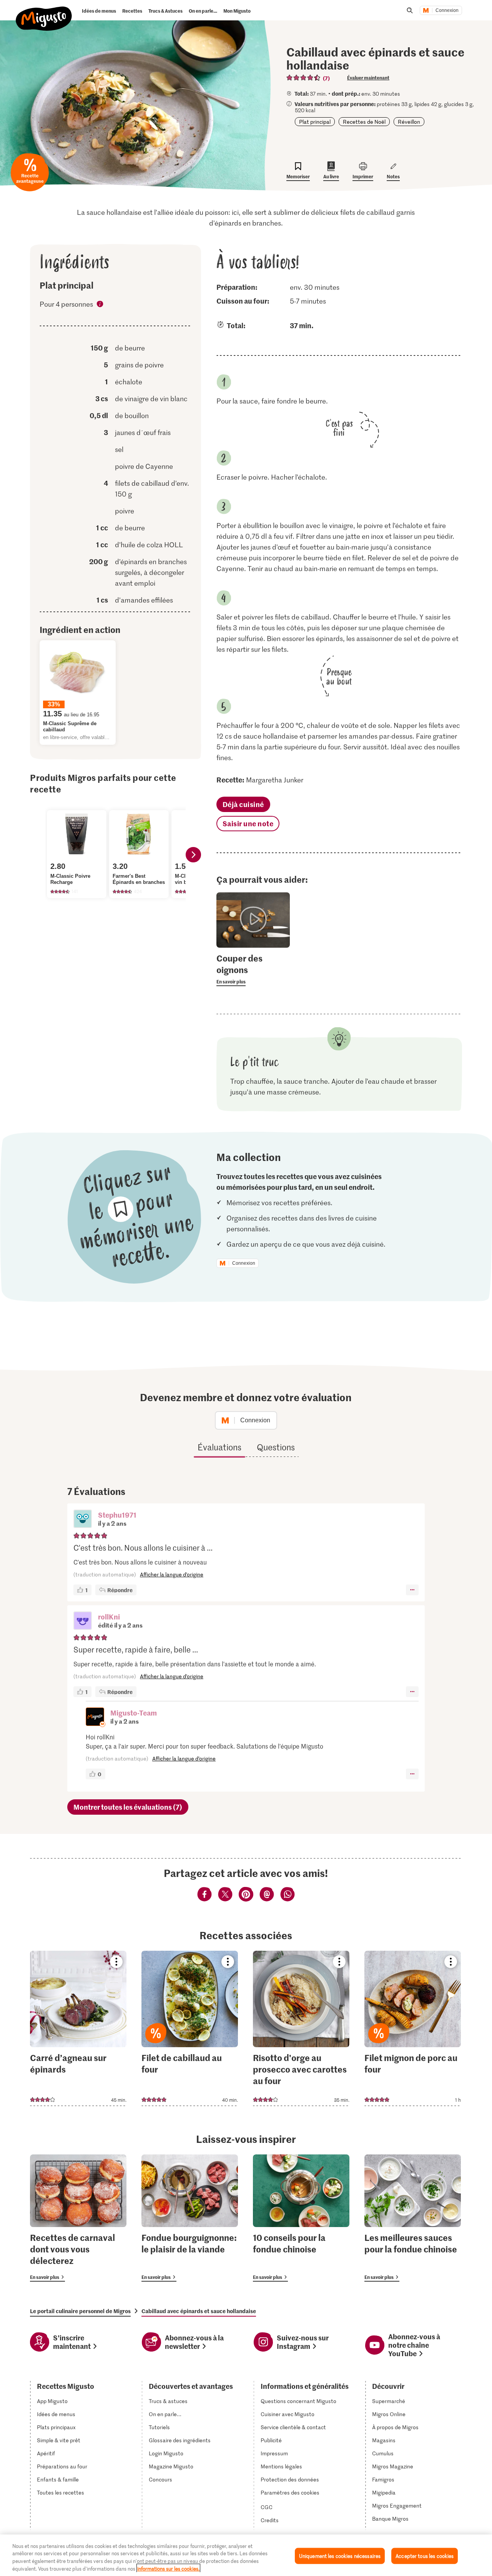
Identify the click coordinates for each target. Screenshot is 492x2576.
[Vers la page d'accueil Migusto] (44, 12)
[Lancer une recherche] (410, 10)
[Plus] (412, 1590)
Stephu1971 (117, 1515)
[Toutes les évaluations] (304, 78)
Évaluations (219, 1447)
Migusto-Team (134, 1713)
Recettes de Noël (364, 122)
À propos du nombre (100, 305)
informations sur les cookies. (168, 2568)
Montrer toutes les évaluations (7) (128, 1807)
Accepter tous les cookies (425, 2556)
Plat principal (315, 122)
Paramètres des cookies (290, 2493)
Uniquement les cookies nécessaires (340, 2556)
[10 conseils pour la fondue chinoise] (301, 2218)
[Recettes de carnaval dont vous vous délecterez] (78, 2218)
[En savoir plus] (253, 969)
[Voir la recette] (78, 2028)
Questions (276, 1447)
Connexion (447, 10)
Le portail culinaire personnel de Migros (80, 2311)
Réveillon (409, 122)
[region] (246, 2555)
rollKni (109, 1617)
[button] (83, 1520)
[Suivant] (193, 855)
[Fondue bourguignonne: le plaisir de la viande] (190, 2218)
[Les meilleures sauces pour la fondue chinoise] (413, 2218)
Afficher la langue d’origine (172, 1574)
